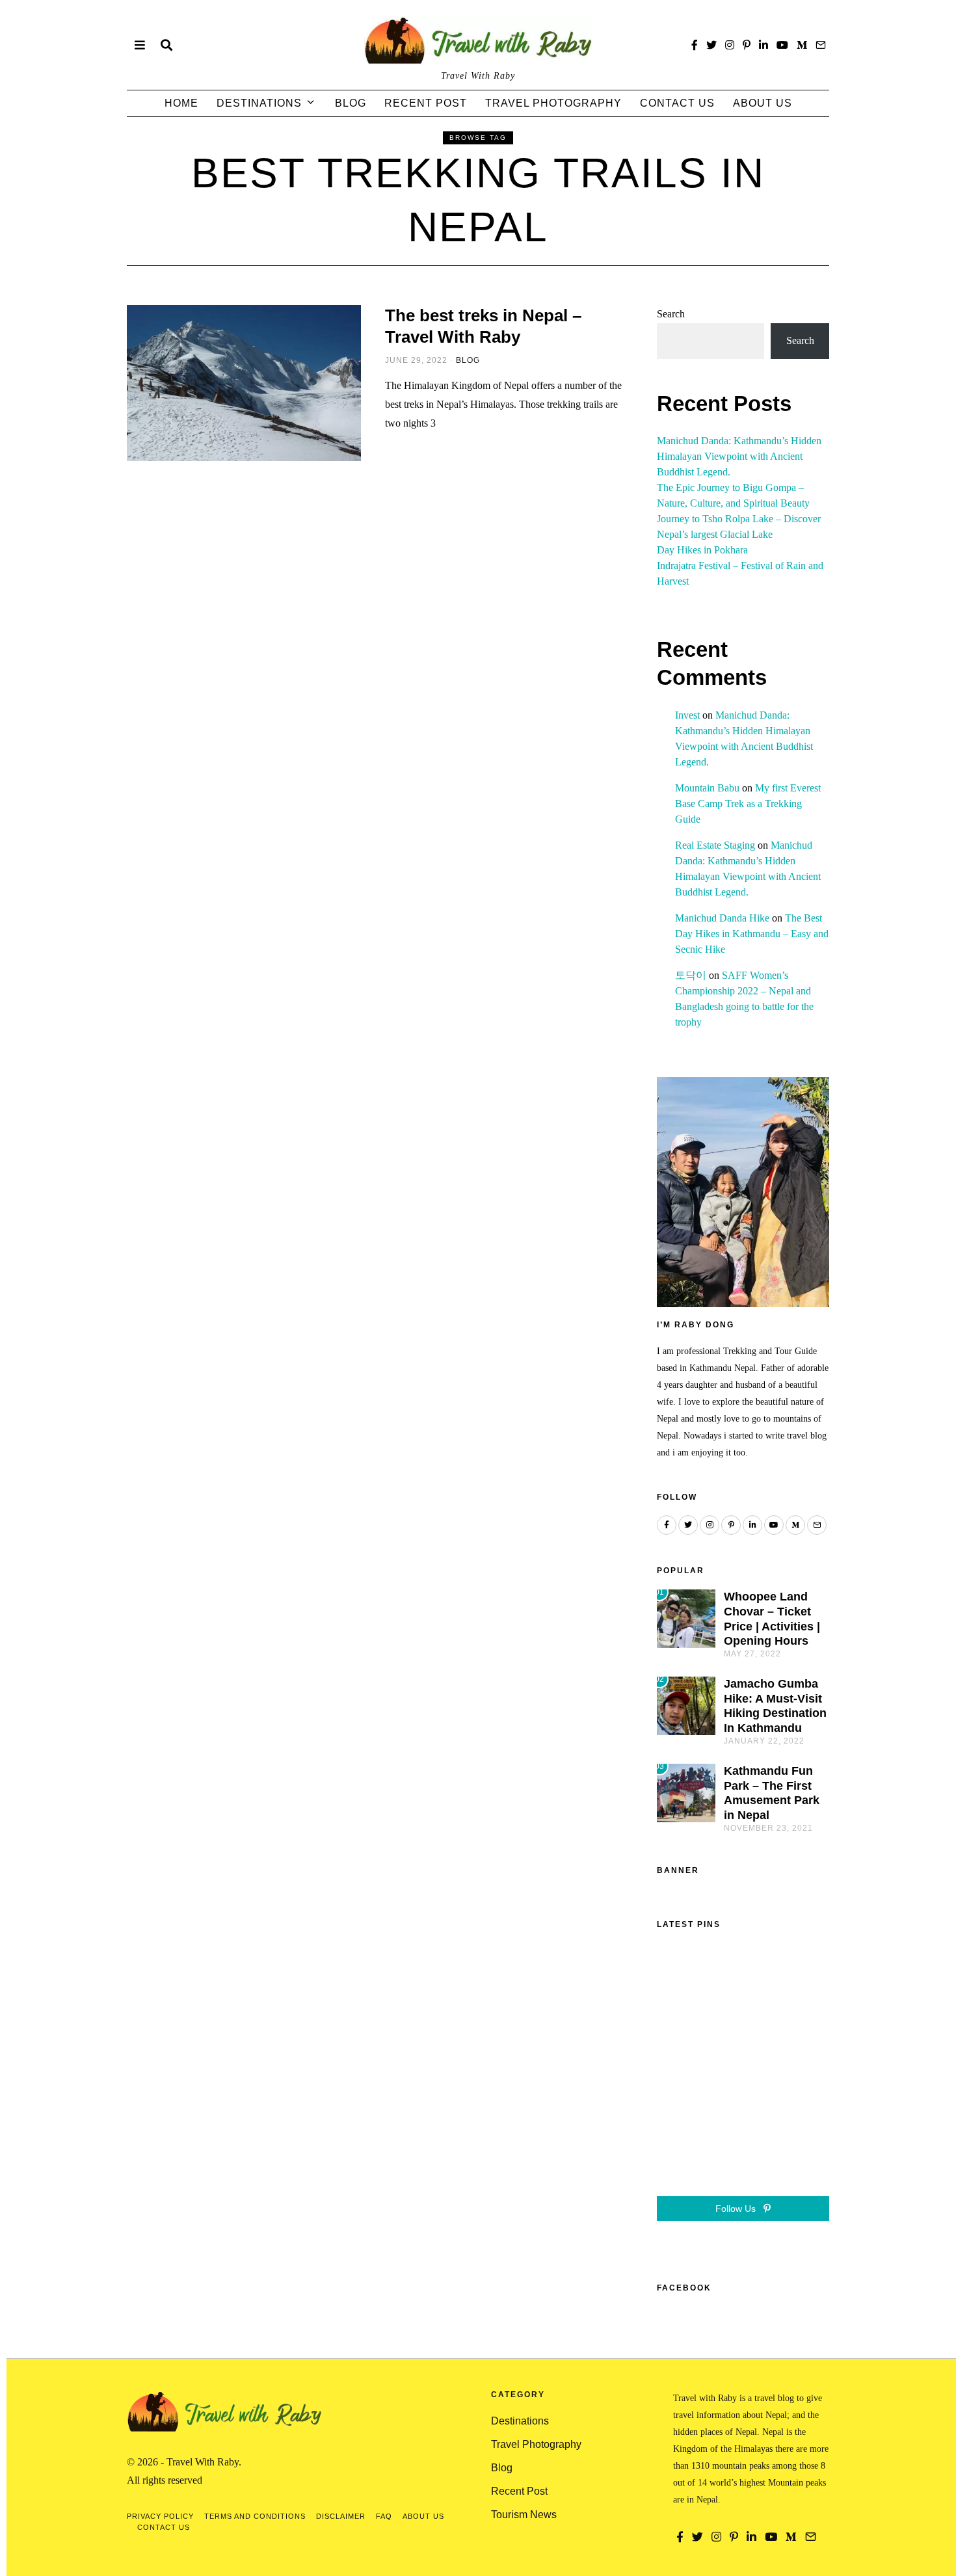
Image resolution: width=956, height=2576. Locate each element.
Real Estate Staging (715, 845)
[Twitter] (711, 45)
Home (181, 103)
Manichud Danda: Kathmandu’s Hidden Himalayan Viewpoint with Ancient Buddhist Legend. (739, 456)
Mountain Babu (707, 788)
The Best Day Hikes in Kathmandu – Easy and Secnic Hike (752, 934)
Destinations (259, 103)
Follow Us (737, 2209)
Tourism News (524, 2515)
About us (763, 103)
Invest (687, 715)
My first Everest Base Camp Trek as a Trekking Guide (748, 803)
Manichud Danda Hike (722, 918)
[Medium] (802, 45)
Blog (351, 103)
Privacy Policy (160, 2516)
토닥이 (691, 975)
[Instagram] (730, 45)
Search (671, 314)
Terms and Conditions (255, 2516)
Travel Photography (553, 103)
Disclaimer (341, 2516)
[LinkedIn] (763, 45)
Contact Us (677, 103)
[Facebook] (695, 45)
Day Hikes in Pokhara (702, 550)
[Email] (821, 45)
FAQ (384, 2516)
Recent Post (426, 103)
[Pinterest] (747, 45)
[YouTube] (782, 45)
